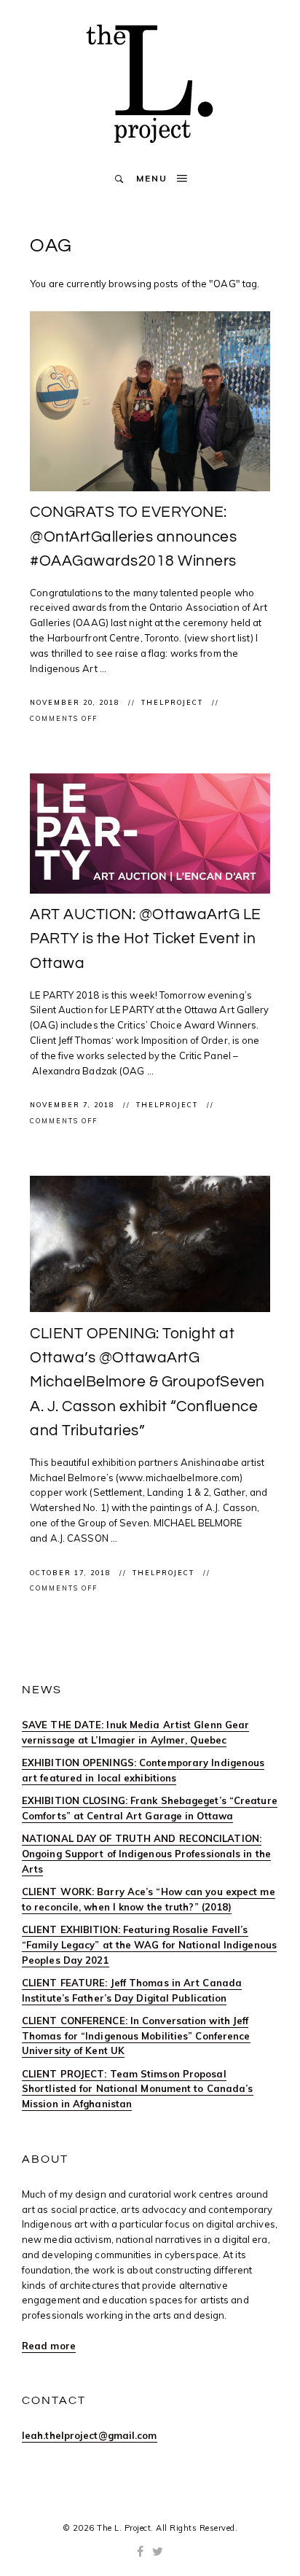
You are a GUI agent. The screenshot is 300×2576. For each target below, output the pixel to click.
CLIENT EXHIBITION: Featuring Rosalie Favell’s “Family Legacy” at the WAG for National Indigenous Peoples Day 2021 (149, 1945)
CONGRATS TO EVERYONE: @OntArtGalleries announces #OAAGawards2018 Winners (133, 536)
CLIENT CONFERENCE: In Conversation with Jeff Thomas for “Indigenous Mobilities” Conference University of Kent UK (136, 2036)
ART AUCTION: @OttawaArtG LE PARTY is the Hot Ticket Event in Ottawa (146, 939)
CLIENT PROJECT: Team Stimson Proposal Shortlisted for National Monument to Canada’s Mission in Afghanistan (138, 2089)
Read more (49, 2346)
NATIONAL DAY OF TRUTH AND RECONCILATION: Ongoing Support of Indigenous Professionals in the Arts (146, 1854)
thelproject (174, 702)
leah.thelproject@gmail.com (90, 2435)
